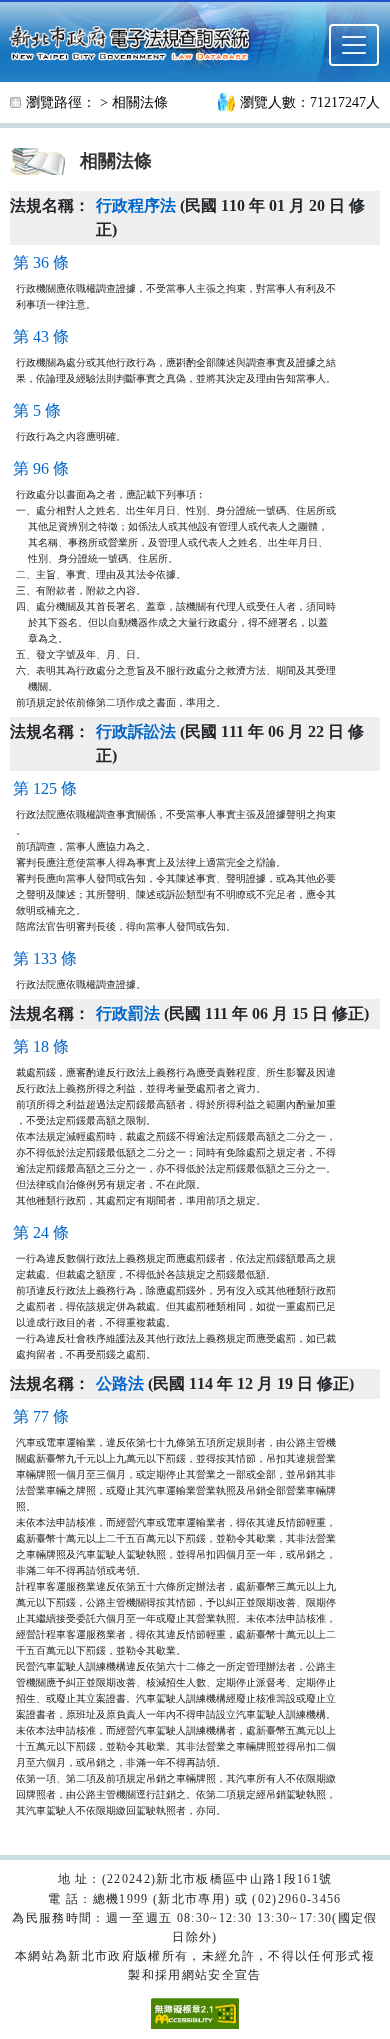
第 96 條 (41, 468)
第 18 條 (41, 1046)
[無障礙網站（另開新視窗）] (195, 2012)
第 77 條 (41, 1416)
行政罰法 (128, 1013)
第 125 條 (45, 788)
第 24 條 (41, 1232)
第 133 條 (45, 958)
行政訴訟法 (136, 731)
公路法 (120, 1383)
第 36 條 (41, 262)
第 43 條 (41, 336)
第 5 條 (37, 410)
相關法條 (140, 102)
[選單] (354, 45)
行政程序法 (136, 205)
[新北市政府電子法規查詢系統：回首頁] (135, 41)
